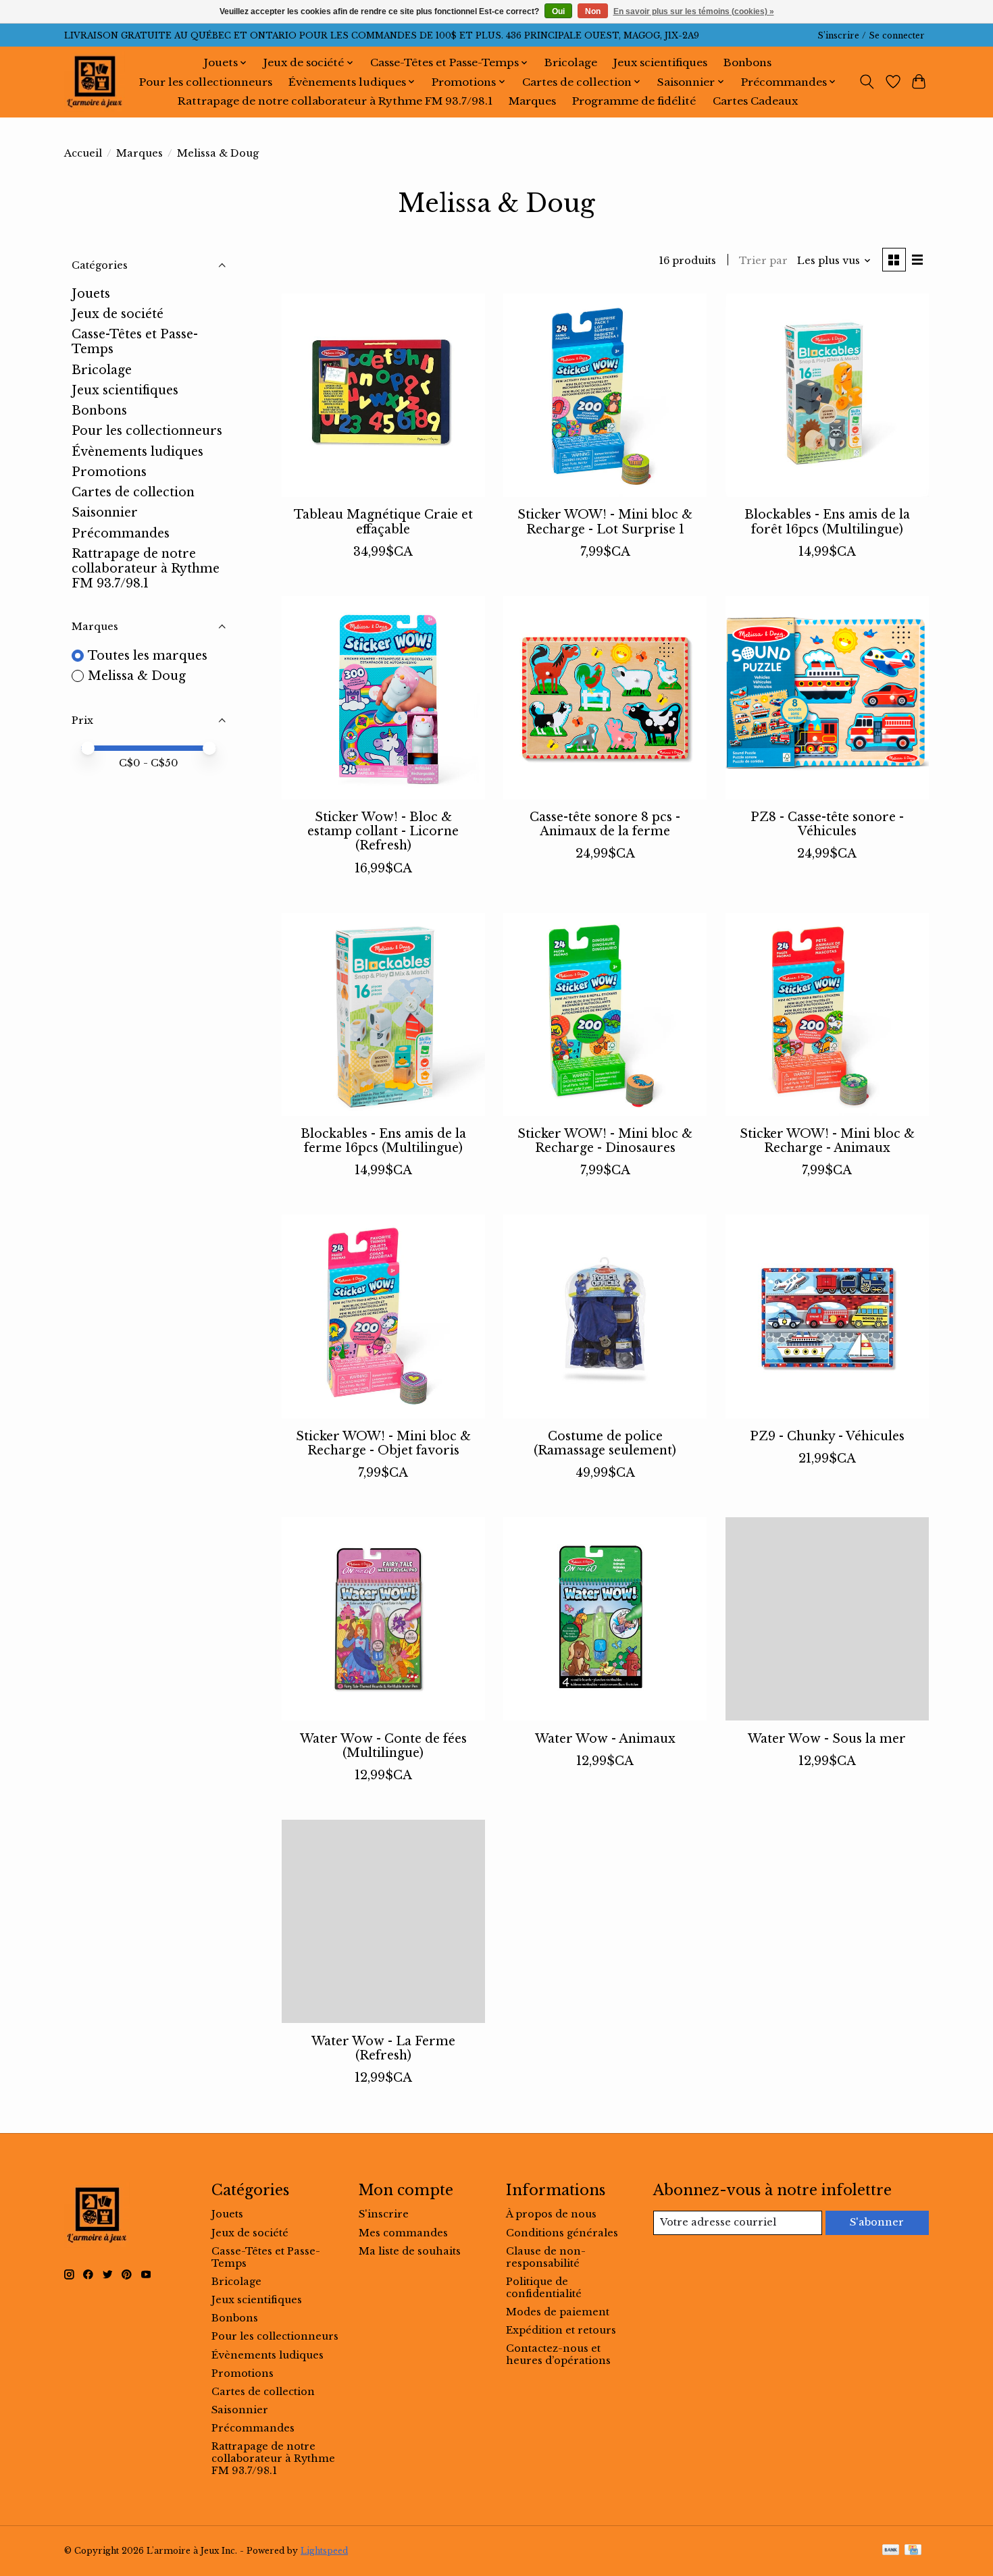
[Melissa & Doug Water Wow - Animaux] (605, 1619)
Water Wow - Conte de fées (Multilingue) (383, 1746)
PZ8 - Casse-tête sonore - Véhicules (827, 824)
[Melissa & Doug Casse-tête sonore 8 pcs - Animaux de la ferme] (605, 698)
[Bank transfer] (891, 2551)
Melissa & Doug (137, 676)
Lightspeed (324, 2551)
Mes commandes (403, 2233)
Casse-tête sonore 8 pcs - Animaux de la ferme (605, 824)
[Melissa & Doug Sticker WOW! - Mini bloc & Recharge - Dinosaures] (605, 1015)
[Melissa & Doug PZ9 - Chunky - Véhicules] (827, 1316)
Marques (532, 101)
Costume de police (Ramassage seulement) (605, 1443)
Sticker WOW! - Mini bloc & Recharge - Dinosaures (605, 1141)
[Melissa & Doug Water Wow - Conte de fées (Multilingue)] (383, 1619)
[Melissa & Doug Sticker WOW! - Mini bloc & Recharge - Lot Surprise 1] (605, 395)
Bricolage (571, 62)
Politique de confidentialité (544, 2288)
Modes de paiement (558, 2312)
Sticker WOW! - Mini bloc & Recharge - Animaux (827, 1141)
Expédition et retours (561, 2330)
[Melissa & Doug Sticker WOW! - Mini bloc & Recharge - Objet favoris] (383, 1316)
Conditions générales (562, 2233)
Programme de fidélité (634, 101)
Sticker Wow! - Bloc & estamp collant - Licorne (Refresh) (383, 831)
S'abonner (877, 2222)
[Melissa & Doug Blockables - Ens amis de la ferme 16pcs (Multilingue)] (383, 1015)
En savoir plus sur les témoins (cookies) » (694, 11)
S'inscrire (384, 2214)
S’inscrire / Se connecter (871, 35)
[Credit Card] (913, 2551)
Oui (558, 11)
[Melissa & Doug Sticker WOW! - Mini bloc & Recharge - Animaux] (827, 1015)
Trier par (763, 261)
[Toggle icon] (867, 82)
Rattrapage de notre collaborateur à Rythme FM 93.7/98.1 (335, 101)
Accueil (83, 153)
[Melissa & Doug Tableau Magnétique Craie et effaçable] (383, 395)
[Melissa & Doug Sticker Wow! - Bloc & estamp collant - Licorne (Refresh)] (383, 698)
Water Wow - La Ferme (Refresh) (383, 2048)
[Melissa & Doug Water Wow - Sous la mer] (827, 1619)
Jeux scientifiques (660, 62)
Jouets (91, 294)
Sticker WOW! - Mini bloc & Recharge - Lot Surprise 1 (605, 522)
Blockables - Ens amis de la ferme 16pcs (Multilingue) (383, 1141)
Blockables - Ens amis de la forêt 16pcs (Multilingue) (827, 522)
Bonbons (747, 62)
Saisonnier (105, 512)
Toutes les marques (148, 656)
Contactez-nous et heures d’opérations (558, 2355)
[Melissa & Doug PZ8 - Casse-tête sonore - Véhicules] (827, 698)
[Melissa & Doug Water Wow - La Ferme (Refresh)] (383, 1921)
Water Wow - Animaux (605, 1739)
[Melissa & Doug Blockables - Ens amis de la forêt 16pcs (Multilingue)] (827, 395)
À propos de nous (551, 2214)
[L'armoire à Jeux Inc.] (95, 82)
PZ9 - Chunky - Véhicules (827, 1436)
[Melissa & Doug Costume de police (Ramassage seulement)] (605, 1316)
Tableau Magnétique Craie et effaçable (383, 522)
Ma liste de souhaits (410, 2251)
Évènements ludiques (137, 452)
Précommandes (121, 533)
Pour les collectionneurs (206, 82)
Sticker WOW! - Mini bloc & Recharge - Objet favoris (383, 1443)
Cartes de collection (133, 492)
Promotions (109, 472)
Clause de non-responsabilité (546, 2257)
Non (593, 11)
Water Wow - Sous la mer (827, 1739)
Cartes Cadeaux (755, 101)
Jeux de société (118, 314)
